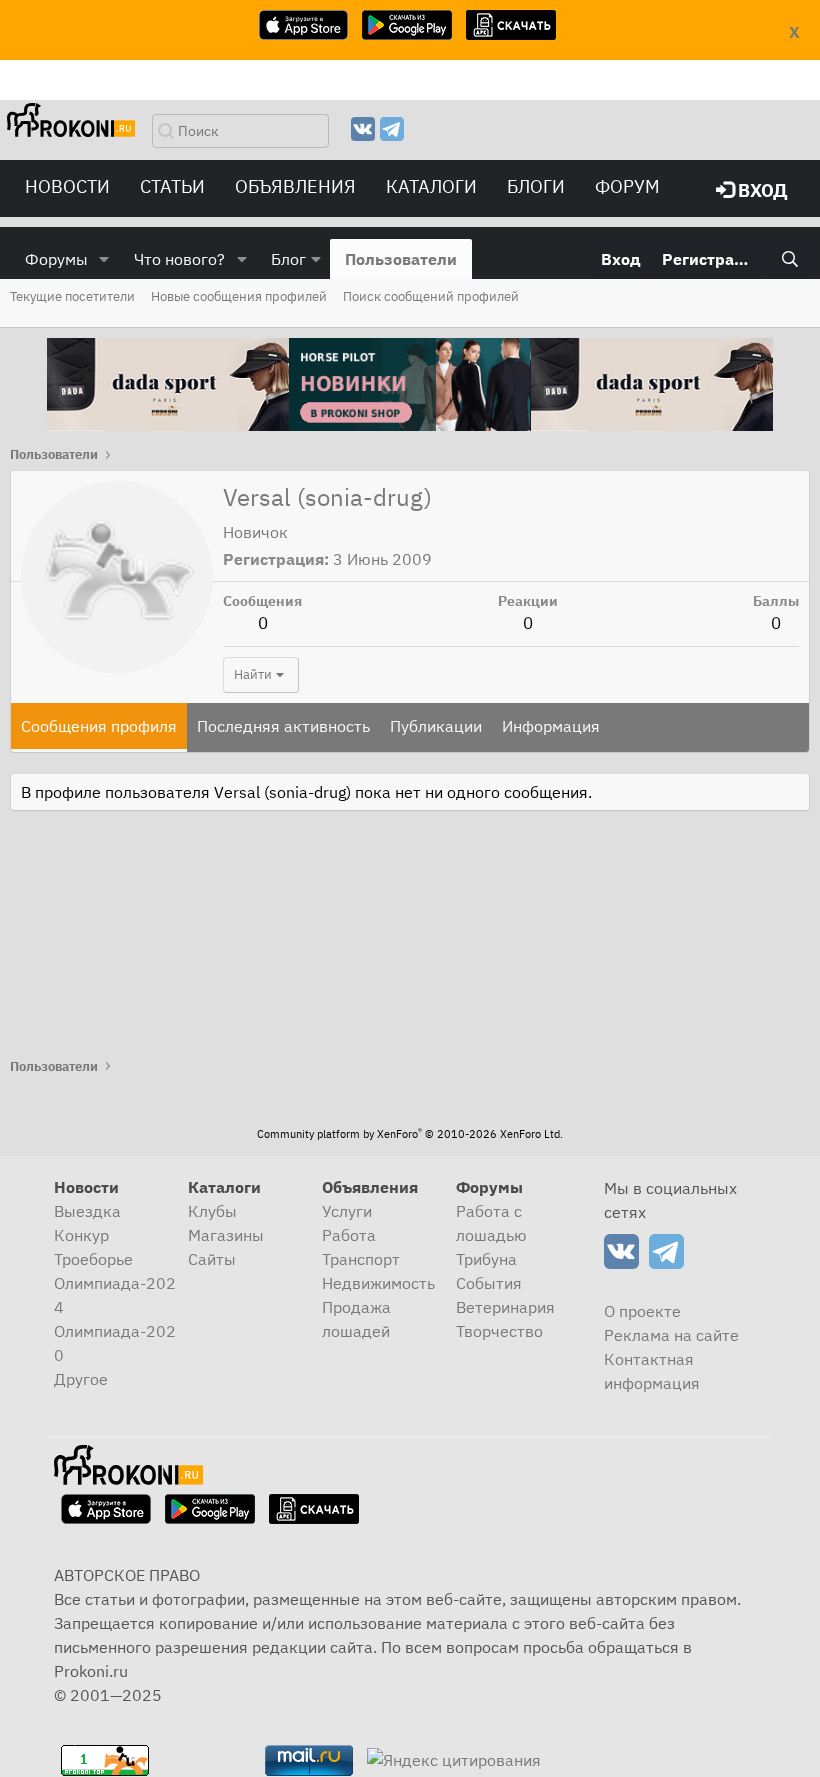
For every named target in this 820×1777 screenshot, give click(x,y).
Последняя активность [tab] (283, 726)
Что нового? (179, 259)
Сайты (212, 1259)
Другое (81, 1379)
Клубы (212, 1211)
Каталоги (431, 186)
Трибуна (486, 1259)
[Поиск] (789, 259)
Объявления (295, 186)
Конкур (81, 1235)
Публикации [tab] (436, 726)
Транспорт (361, 1259)
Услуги (347, 1211)
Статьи (172, 186)
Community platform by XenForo (410, 1134)
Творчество (499, 1331)
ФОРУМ (627, 186)
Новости (67, 186)
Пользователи (401, 259)
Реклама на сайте (671, 1335)
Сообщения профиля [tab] (99, 726)
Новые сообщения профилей (239, 296)
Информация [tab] (551, 726)
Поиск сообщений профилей (431, 296)
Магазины (226, 1235)
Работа (349, 1235)
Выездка (87, 1211)
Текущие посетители (72, 296)
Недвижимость (378, 1283)
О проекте (642, 1311)
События (489, 1283)
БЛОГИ (536, 186)
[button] (104, 259)
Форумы (56, 259)
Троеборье (93, 1259)
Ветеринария (505, 1307)
